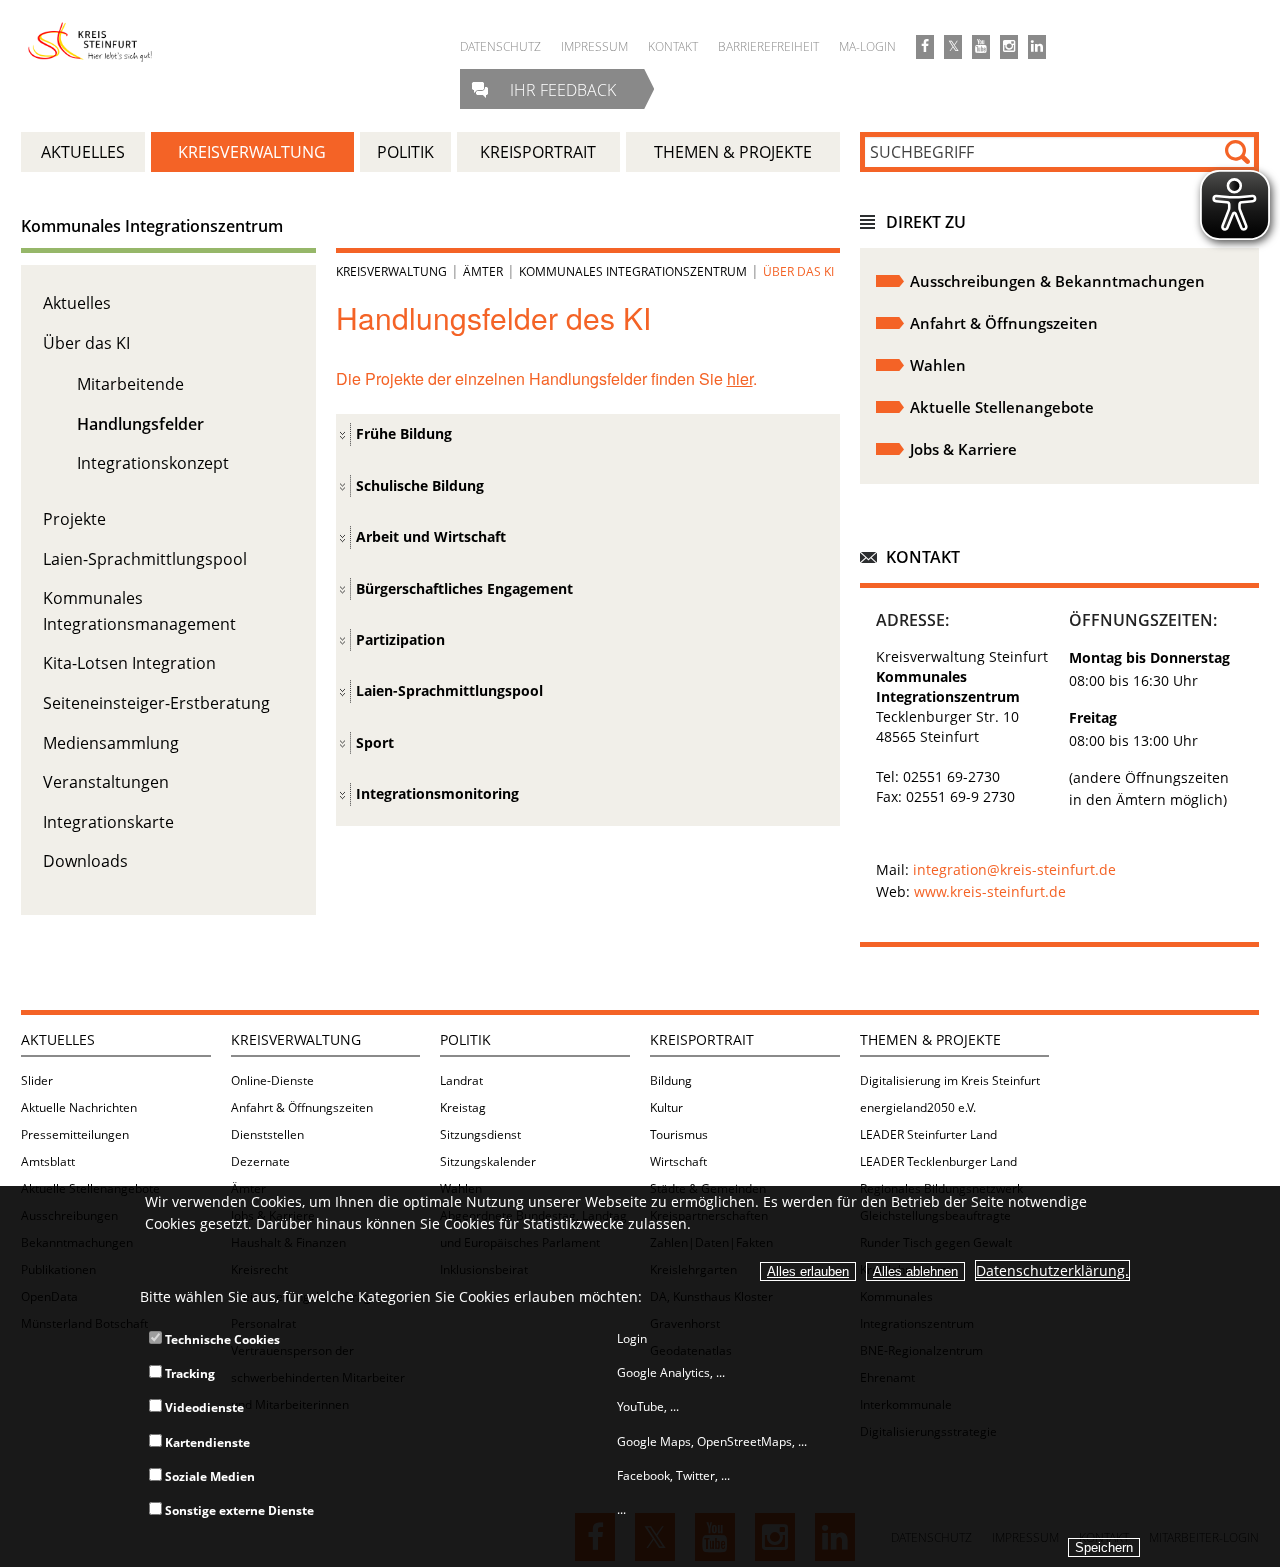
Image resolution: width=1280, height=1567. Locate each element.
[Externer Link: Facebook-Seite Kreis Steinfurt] (925, 47)
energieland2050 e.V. (918, 1107)
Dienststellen (267, 1134)
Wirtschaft (678, 1161)
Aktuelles (77, 303)
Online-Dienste (272, 1080)
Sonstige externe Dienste (238, 1510)
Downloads (85, 861)
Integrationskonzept (153, 463)
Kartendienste (206, 1442)
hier (740, 378)
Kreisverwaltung (391, 271)
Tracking (188, 1373)
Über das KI (86, 343)
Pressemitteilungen (75, 1134)
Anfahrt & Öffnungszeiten (302, 1107)
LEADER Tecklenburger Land (938, 1161)
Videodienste (203, 1407)
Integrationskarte (108, 822)
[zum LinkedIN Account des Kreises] (1037, 47)
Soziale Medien (208, 1476)
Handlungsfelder (140, 424)
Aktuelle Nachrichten (79, 1107)
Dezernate (260, 1161)
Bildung (671, 1080)
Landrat (461, 1080)
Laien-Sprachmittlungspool (145, 559)
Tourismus (679, 1134)
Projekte (74, 519)
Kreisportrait (702, 1039)
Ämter (483, 271)
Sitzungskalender (488, 1161)
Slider (37, 1080)
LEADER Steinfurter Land (928, 1134)
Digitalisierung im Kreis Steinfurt (950, 1080)
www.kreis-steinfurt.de (990, 891)
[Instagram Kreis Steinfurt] (1009, 47)
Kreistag (463, 1107)
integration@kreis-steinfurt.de (1014, 869)
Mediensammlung (111, 743)
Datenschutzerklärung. (1052, 1270)
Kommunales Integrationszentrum (152, 226)
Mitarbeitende (130, 384)
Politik (465, 1039)
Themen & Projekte (930, 1039)
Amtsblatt (48, 1161)
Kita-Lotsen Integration (129, 663)
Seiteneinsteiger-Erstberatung (156, 703)
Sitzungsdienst (480, 1134)
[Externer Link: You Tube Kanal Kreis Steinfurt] (981, 47)
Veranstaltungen (106, 782)
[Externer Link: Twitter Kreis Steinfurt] (953, 47)
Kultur (666, 1107)
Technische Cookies (221, 1339)
